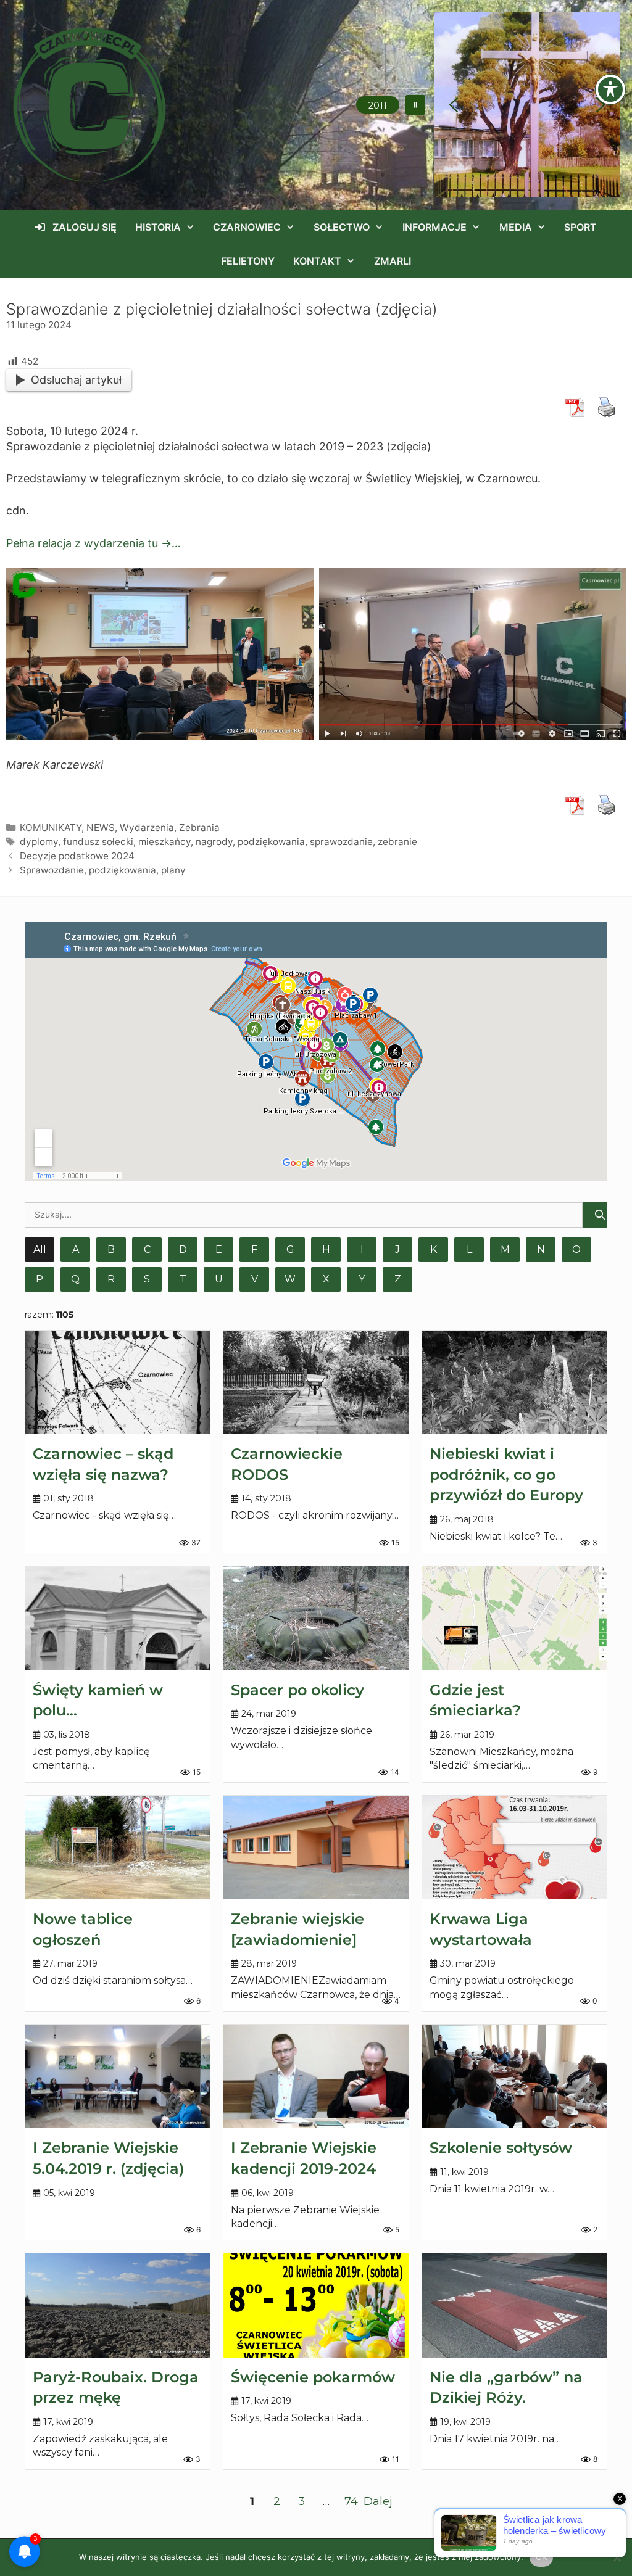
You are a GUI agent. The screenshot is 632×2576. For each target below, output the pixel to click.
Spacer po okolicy (297, 1690)
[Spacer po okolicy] (316, 1618)
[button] (415, 105)
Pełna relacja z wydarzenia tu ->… (94, 543)
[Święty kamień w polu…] (118, 1618)
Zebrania (199, 828)
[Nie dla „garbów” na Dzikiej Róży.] (514, 2305)
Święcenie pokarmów (313, 2377)
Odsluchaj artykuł (76, 380)
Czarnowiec (247, 227)
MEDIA (516, 227)
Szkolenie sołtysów (501, 2148)
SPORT (580, 227)
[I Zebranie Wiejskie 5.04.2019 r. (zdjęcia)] (118, 2076)
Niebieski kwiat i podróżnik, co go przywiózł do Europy (506, 1474)
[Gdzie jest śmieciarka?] (514, 1618)
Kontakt (317, 261)
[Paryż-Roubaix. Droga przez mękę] (118, 2305)
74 (351, 2501)
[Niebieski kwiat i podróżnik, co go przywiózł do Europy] (514, 1382)
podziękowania (271, 842)
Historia (158, 227)
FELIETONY (248, 261)
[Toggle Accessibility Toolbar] (610, 89)
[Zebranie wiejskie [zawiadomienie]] (316, 1847)
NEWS (101, 828)
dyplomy (39, 842)
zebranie (397, 842)
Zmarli (393, 261)
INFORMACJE (434, 227)
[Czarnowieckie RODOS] (316, 1382)
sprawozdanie (341, 842)
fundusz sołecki (98, 842)
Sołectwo (342, 227)
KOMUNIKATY (51, 828)
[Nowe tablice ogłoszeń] (118, 1847)
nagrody (214, 842)
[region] (527, 105)
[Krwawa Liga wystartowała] (514, 1847)
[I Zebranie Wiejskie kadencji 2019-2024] (316, 2076)
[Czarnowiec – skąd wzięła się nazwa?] (118, 1382)
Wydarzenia (147, 828)
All (40, 1249)
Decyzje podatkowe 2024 (77, 856)
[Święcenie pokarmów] (316, 2305)
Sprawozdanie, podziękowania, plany (103, 870)
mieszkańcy (164, 842)
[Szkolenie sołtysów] (514, 2076)
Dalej (378, 2501)
